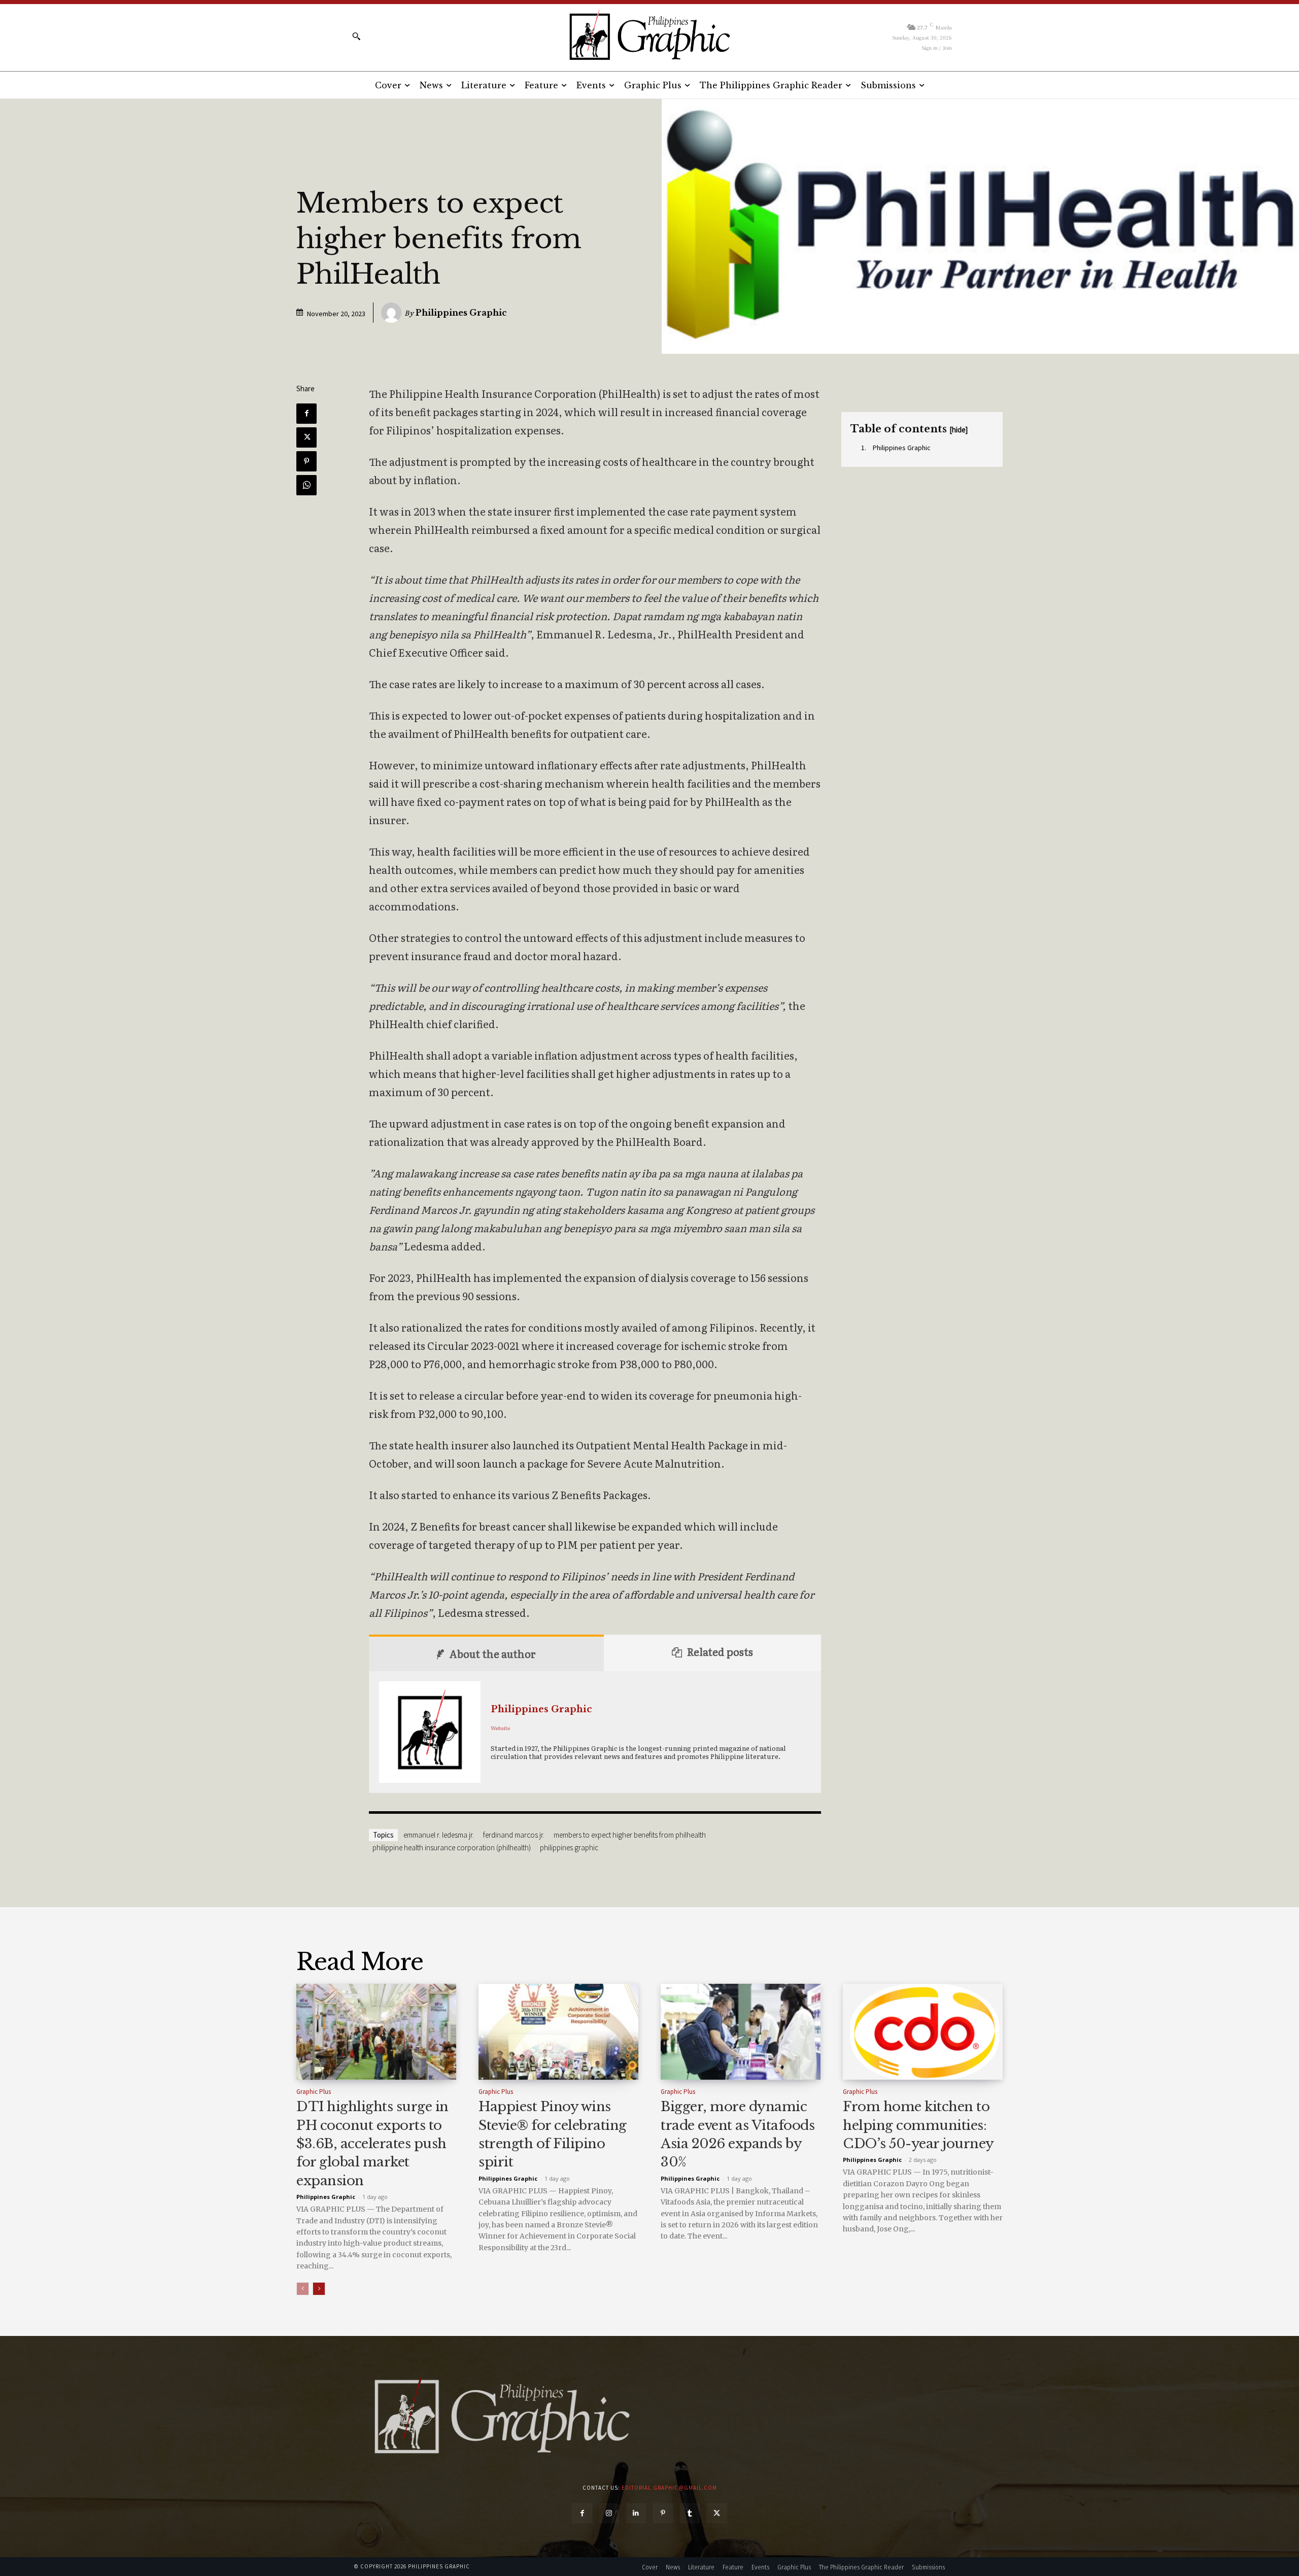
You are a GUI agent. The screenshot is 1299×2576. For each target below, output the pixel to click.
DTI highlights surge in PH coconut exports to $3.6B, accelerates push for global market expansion (372, 2144)
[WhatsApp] (306, 485)
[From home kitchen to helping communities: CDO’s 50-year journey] (923, 2032)
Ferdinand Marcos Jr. (514, 1835)
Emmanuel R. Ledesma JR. (439, 1835)
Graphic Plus (314, 2092)
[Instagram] (609, 2513)
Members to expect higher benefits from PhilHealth (630, 1835)
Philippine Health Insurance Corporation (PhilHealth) (452, 1848)
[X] (306, 437)
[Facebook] (306, 414)
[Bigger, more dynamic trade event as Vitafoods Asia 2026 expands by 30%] (741, 2032)
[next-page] (319, 2289)
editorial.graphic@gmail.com (669, 2488)
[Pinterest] (306, 461)
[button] (356, 36)
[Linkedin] (636, 2513)
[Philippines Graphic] (649, 36)
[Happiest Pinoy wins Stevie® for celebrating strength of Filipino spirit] (558, 2032)
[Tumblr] (690, 2513)
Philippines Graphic (461, 313)
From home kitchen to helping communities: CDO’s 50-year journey (918, 2125)
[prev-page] (303, 2289)
